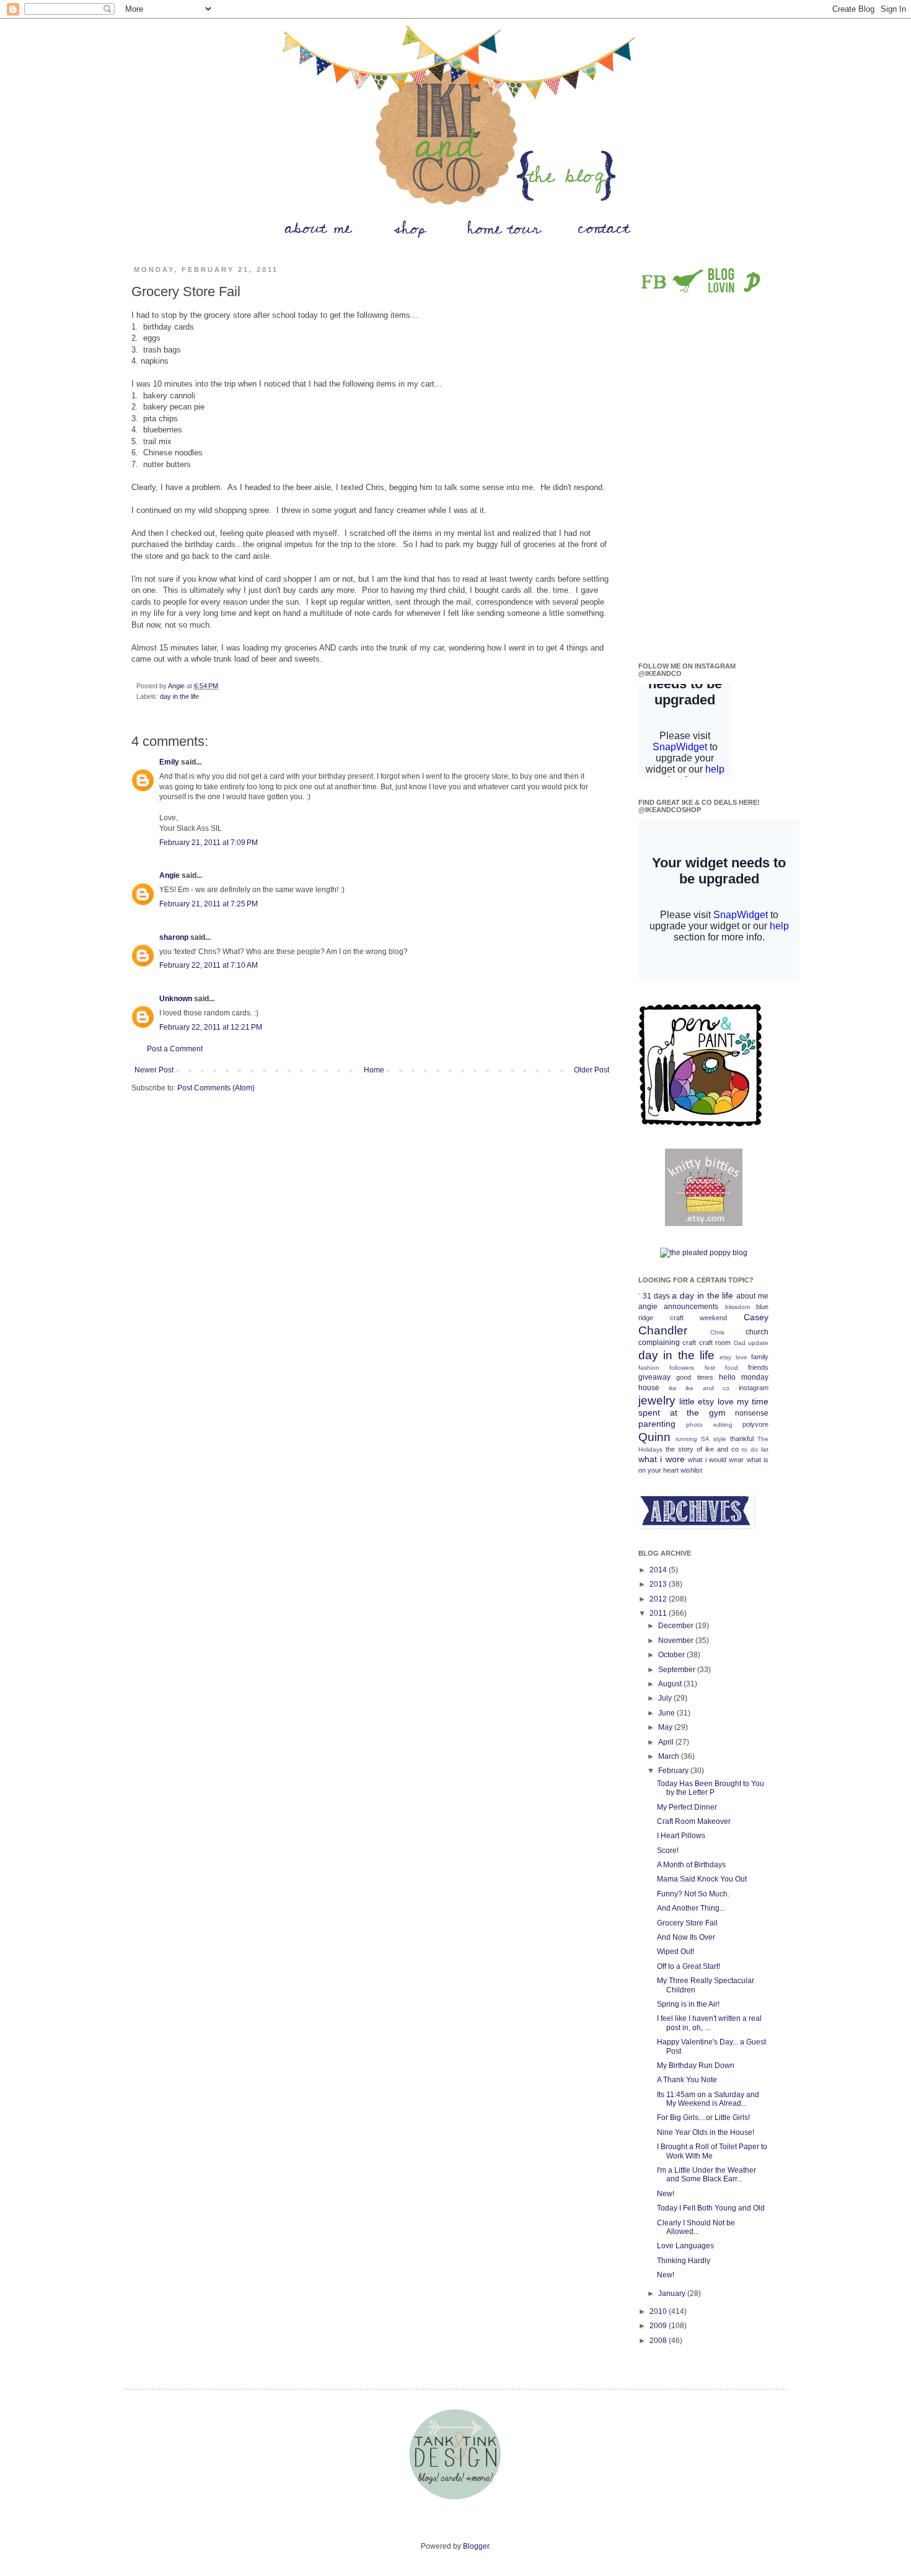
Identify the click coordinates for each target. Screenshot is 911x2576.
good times (694, 1377)
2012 (659, 1599)
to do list (755, 1449)
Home (374, 1070)
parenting (657, 1424)
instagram (754, 1388)
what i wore (662, 1459)
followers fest (692, 1368)
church (757, 1332)
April (667, 1742)
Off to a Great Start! (689, 1966)
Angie (169, 875)
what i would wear (716, 1460)
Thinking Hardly (684, 2261)
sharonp (174, 937)
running (686, 1439)
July (666, 1698)
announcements (691, 1307)
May (666, 1727)
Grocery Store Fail (687, 1923)
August (671, 1684)
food (732, 1368)
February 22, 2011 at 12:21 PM (211, 1027)
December (677, 1626)
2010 (659, 2311)
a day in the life (702, 1295)
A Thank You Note (687, 2080)
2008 (659, 2341)
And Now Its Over (686, 1937)
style (720, 1439)
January (673, 2293)
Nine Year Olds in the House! (706, 2132)
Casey (756, 1317)
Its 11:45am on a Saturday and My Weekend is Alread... (708, 2099)
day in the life (179, 696)
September (678, 1670)
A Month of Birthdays (691, 1865)
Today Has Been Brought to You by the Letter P (711, 1788)
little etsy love (706, 1401)
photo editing (709, 1425)
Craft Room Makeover (694, 1821)
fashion (649, 1368)
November (677, 1641)
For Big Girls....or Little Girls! (703, 2118)
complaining (659, 1343)
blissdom (737, 1307)
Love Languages (685, 2246)
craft (689, 1343)
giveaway (654, 1377)
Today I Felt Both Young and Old (711, 2208)
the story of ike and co (702, 1449)
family (760, 1357)
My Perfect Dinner (687, 1807)
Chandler (663, 1330)
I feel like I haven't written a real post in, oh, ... (709, 2023)
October (672, 1655)
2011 (659, 1613)
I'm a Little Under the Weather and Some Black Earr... (706, 2175)
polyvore (755, 1424)
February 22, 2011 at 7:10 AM (209, 965)
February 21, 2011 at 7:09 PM (209, 843)
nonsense (752, 1413)
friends (758, 1367)
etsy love (733, 1357)
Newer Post (154, 1070)
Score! (668, 1851)
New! (666, 2194)
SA (705, 1439)
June (667, 1713)
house (649, 1388)
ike (673, 1388)
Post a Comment (175, 1049)
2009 (659, 2326)
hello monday (744, 1377)
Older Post (592, 1070)
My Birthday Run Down (696, 2066)
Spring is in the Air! (688, 2004)
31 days (656, 1296)
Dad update (751, 1343)
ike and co (707, 1388)
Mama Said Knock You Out (702, 1879)
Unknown (176, 999)
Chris (717, 1332)
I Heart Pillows (681, 1836)
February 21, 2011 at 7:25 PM (209, 904)
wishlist (691, 1470)
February (674, 1771)
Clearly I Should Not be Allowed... (696, 2227)
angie (648, 1307)
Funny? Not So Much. (693, 1894)
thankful (742, 1439)
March (670, 1756)
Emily (169, 762)
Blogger (476, 2546)
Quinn (654, 1437)
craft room (715, 1343)
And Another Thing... (691, 1908)
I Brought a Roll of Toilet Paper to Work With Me (712, 2151)
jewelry (657, 1400)
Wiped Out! (676, 1952)
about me (752, 1296)
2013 (659, 1584)
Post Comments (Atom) (216, 1088)
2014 (659, 1570)
